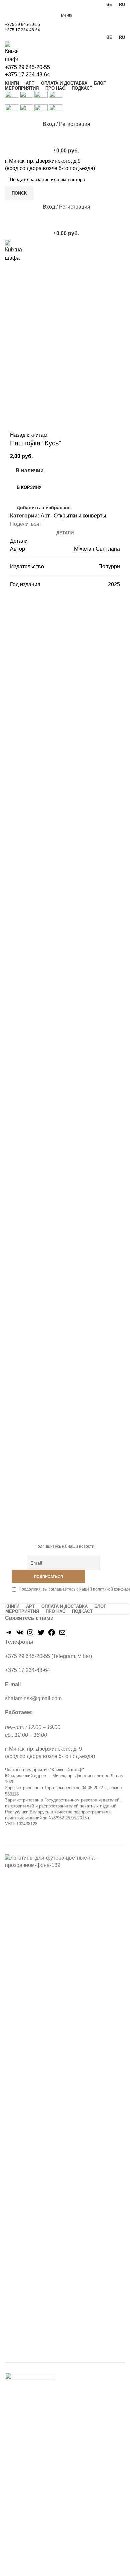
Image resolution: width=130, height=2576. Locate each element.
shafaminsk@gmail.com (33, 1698)
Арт (45, 516)
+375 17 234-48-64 (22, 30)
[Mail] (62, 1635)
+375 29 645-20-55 (22, 25)
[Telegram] (9, 1635)
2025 (114, 584)
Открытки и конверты (80, 516)
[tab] (65, 533)
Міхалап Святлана (97, 549)
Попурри (109, 566)
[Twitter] (41, 1635)
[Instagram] (30, 1635)
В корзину (29, 487)
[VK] (20, 1635)
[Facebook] (52, 1635)
